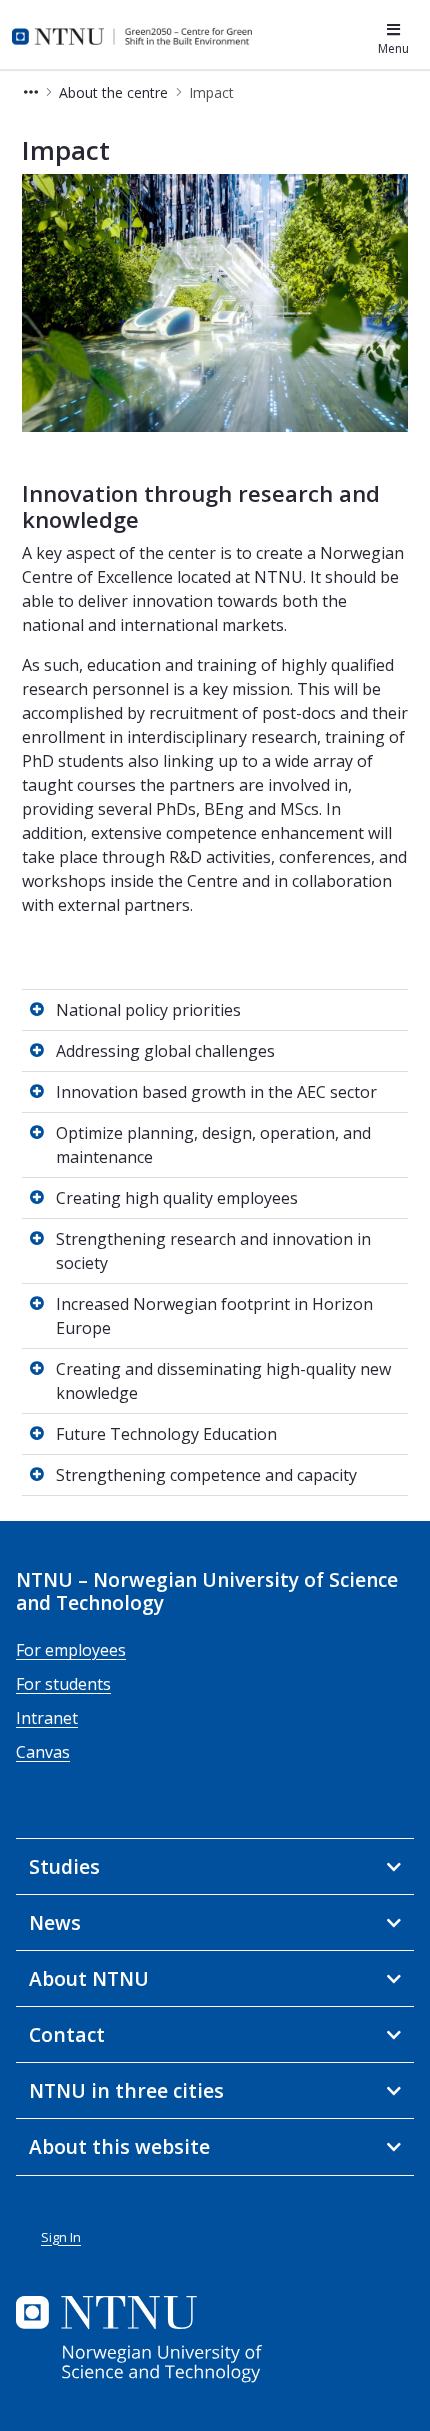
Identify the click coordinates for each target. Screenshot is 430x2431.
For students (63, 1684)
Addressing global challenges (165, 1051)
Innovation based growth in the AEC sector (216, 1092)
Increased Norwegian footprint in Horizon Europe (214, 1316)
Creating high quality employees (177, 1198)
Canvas (43, 1752)
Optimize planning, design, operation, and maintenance (213, 1145)
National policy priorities (148, 1010)
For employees (71, 1650)
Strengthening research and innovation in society (213, 1251)
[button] (31, 92)
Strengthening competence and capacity (206, 1475)
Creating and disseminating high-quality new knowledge (223, 1381)
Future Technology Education (166, 1434)
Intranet (47, 1718)
